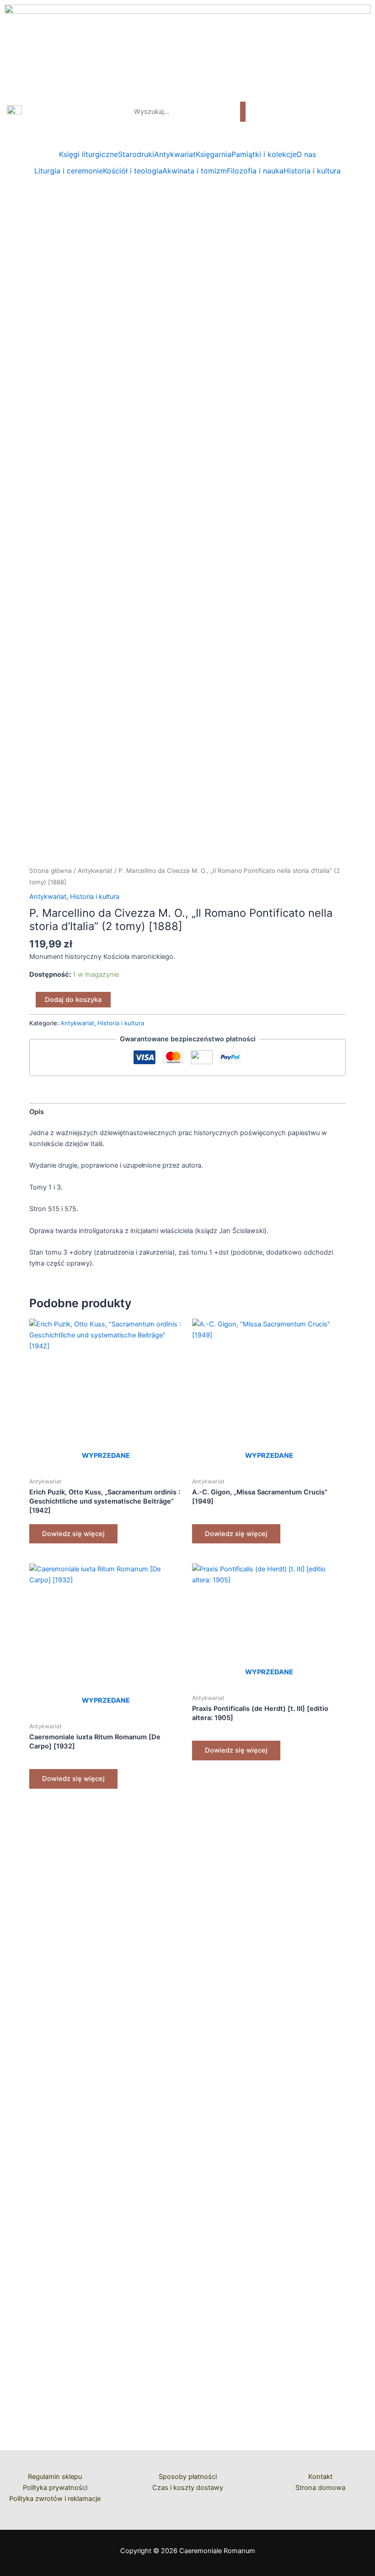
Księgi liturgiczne (88, 154)
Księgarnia (214, 154)
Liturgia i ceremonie (69, 171)
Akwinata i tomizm (195, 171)
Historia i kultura (312, 171)
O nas (306, 154)
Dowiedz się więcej (73, 1534)
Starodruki (136, 154)
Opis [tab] (37, 1112)
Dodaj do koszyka (73, 1000)
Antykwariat (175, 154)
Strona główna (51, 871)
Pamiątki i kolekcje (264, 154)
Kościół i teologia (133, 171)
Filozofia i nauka (255, 171)
